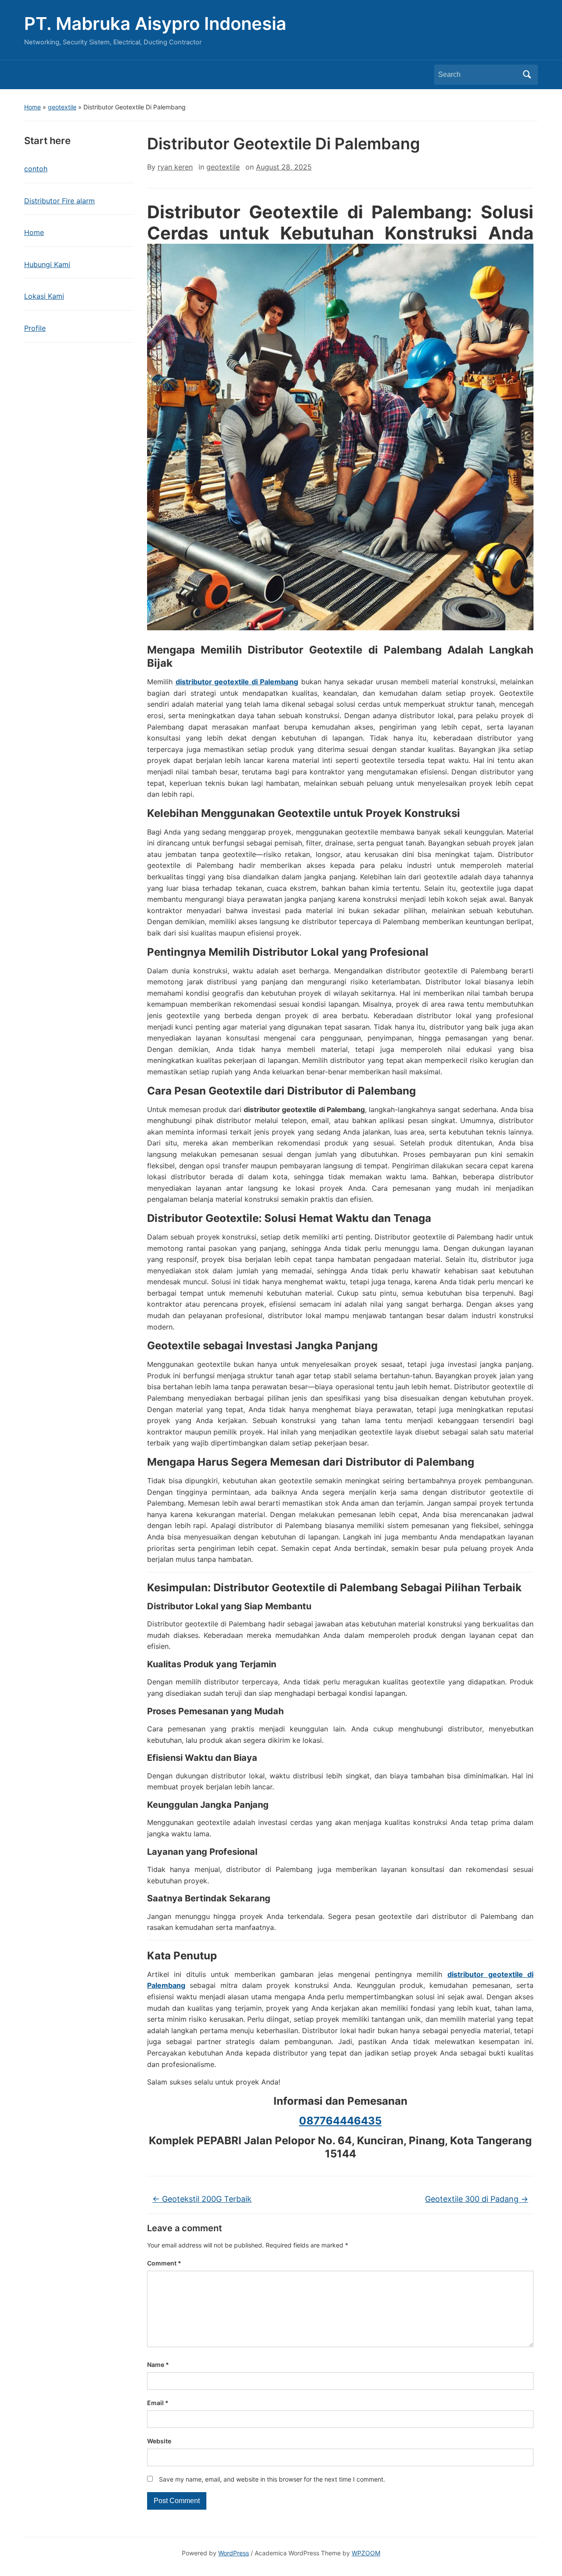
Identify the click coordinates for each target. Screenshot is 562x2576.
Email (158, 2403)
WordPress (234, 2553)
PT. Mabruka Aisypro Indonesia (155, 23)
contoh (36, 169)
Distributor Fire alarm (59, 201)
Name (158, 2365)
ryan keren (175, 167)
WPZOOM (366, 2553)
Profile (35, 328)
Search (527, 75)
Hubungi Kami (47, 264)
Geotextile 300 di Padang (477, 2199)
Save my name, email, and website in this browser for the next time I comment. (272, 2479)
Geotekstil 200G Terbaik (202, 2199)
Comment (164, 2263)
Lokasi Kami (44, 296)
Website (159, 2441)
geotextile (62, 107)
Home (32, 107)
